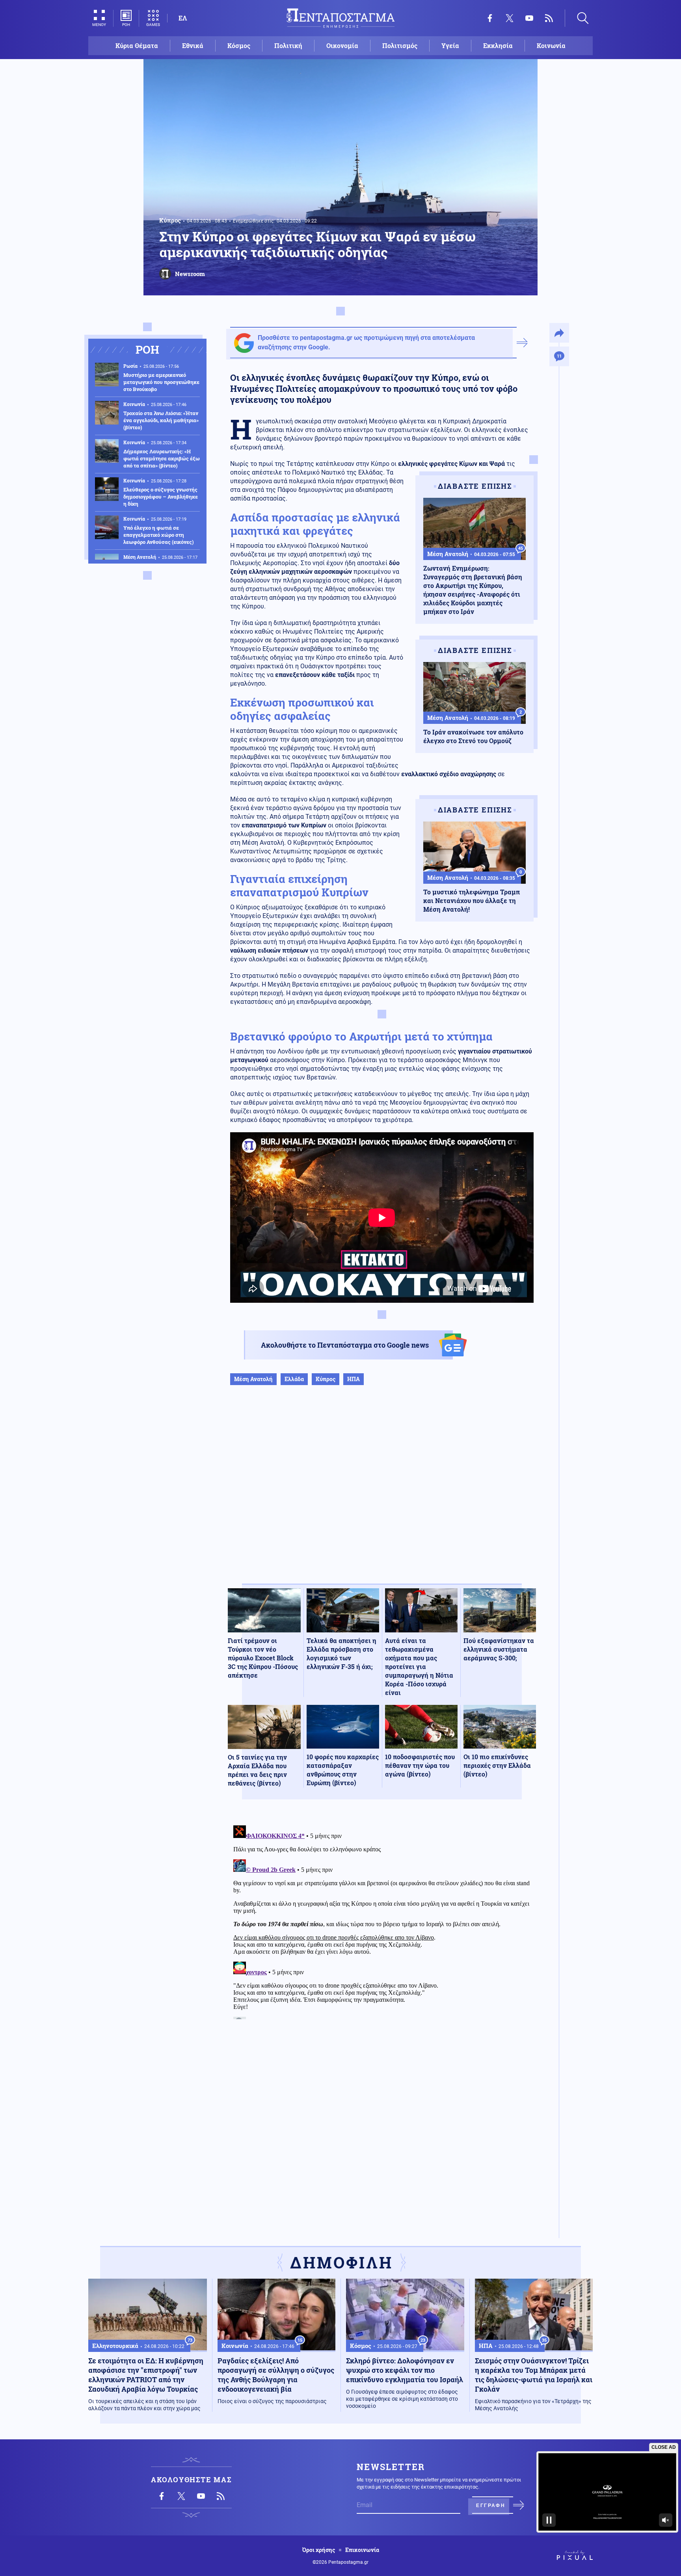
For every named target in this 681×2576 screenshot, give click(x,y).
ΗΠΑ (354, 1379)
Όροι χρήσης (319, 2550)
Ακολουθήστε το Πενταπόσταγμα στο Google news (345, 1345)
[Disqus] (382, 1921)
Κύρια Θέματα (137, 45)
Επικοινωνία (362, 2550)
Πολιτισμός (400, 45)
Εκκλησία (498, 45)
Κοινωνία (551, 45)
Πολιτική (288, 45)
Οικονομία (342, 45)
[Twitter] (510, 18)
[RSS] (549, 18)
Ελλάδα (294, 1379)
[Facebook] (490, 18)
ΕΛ (183, 18)
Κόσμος (239, 45)
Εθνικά (193, 45)
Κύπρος (170, 220)
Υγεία (450, 45)
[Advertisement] (382, 1493)
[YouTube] (529, 18)
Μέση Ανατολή (253, 1379)
